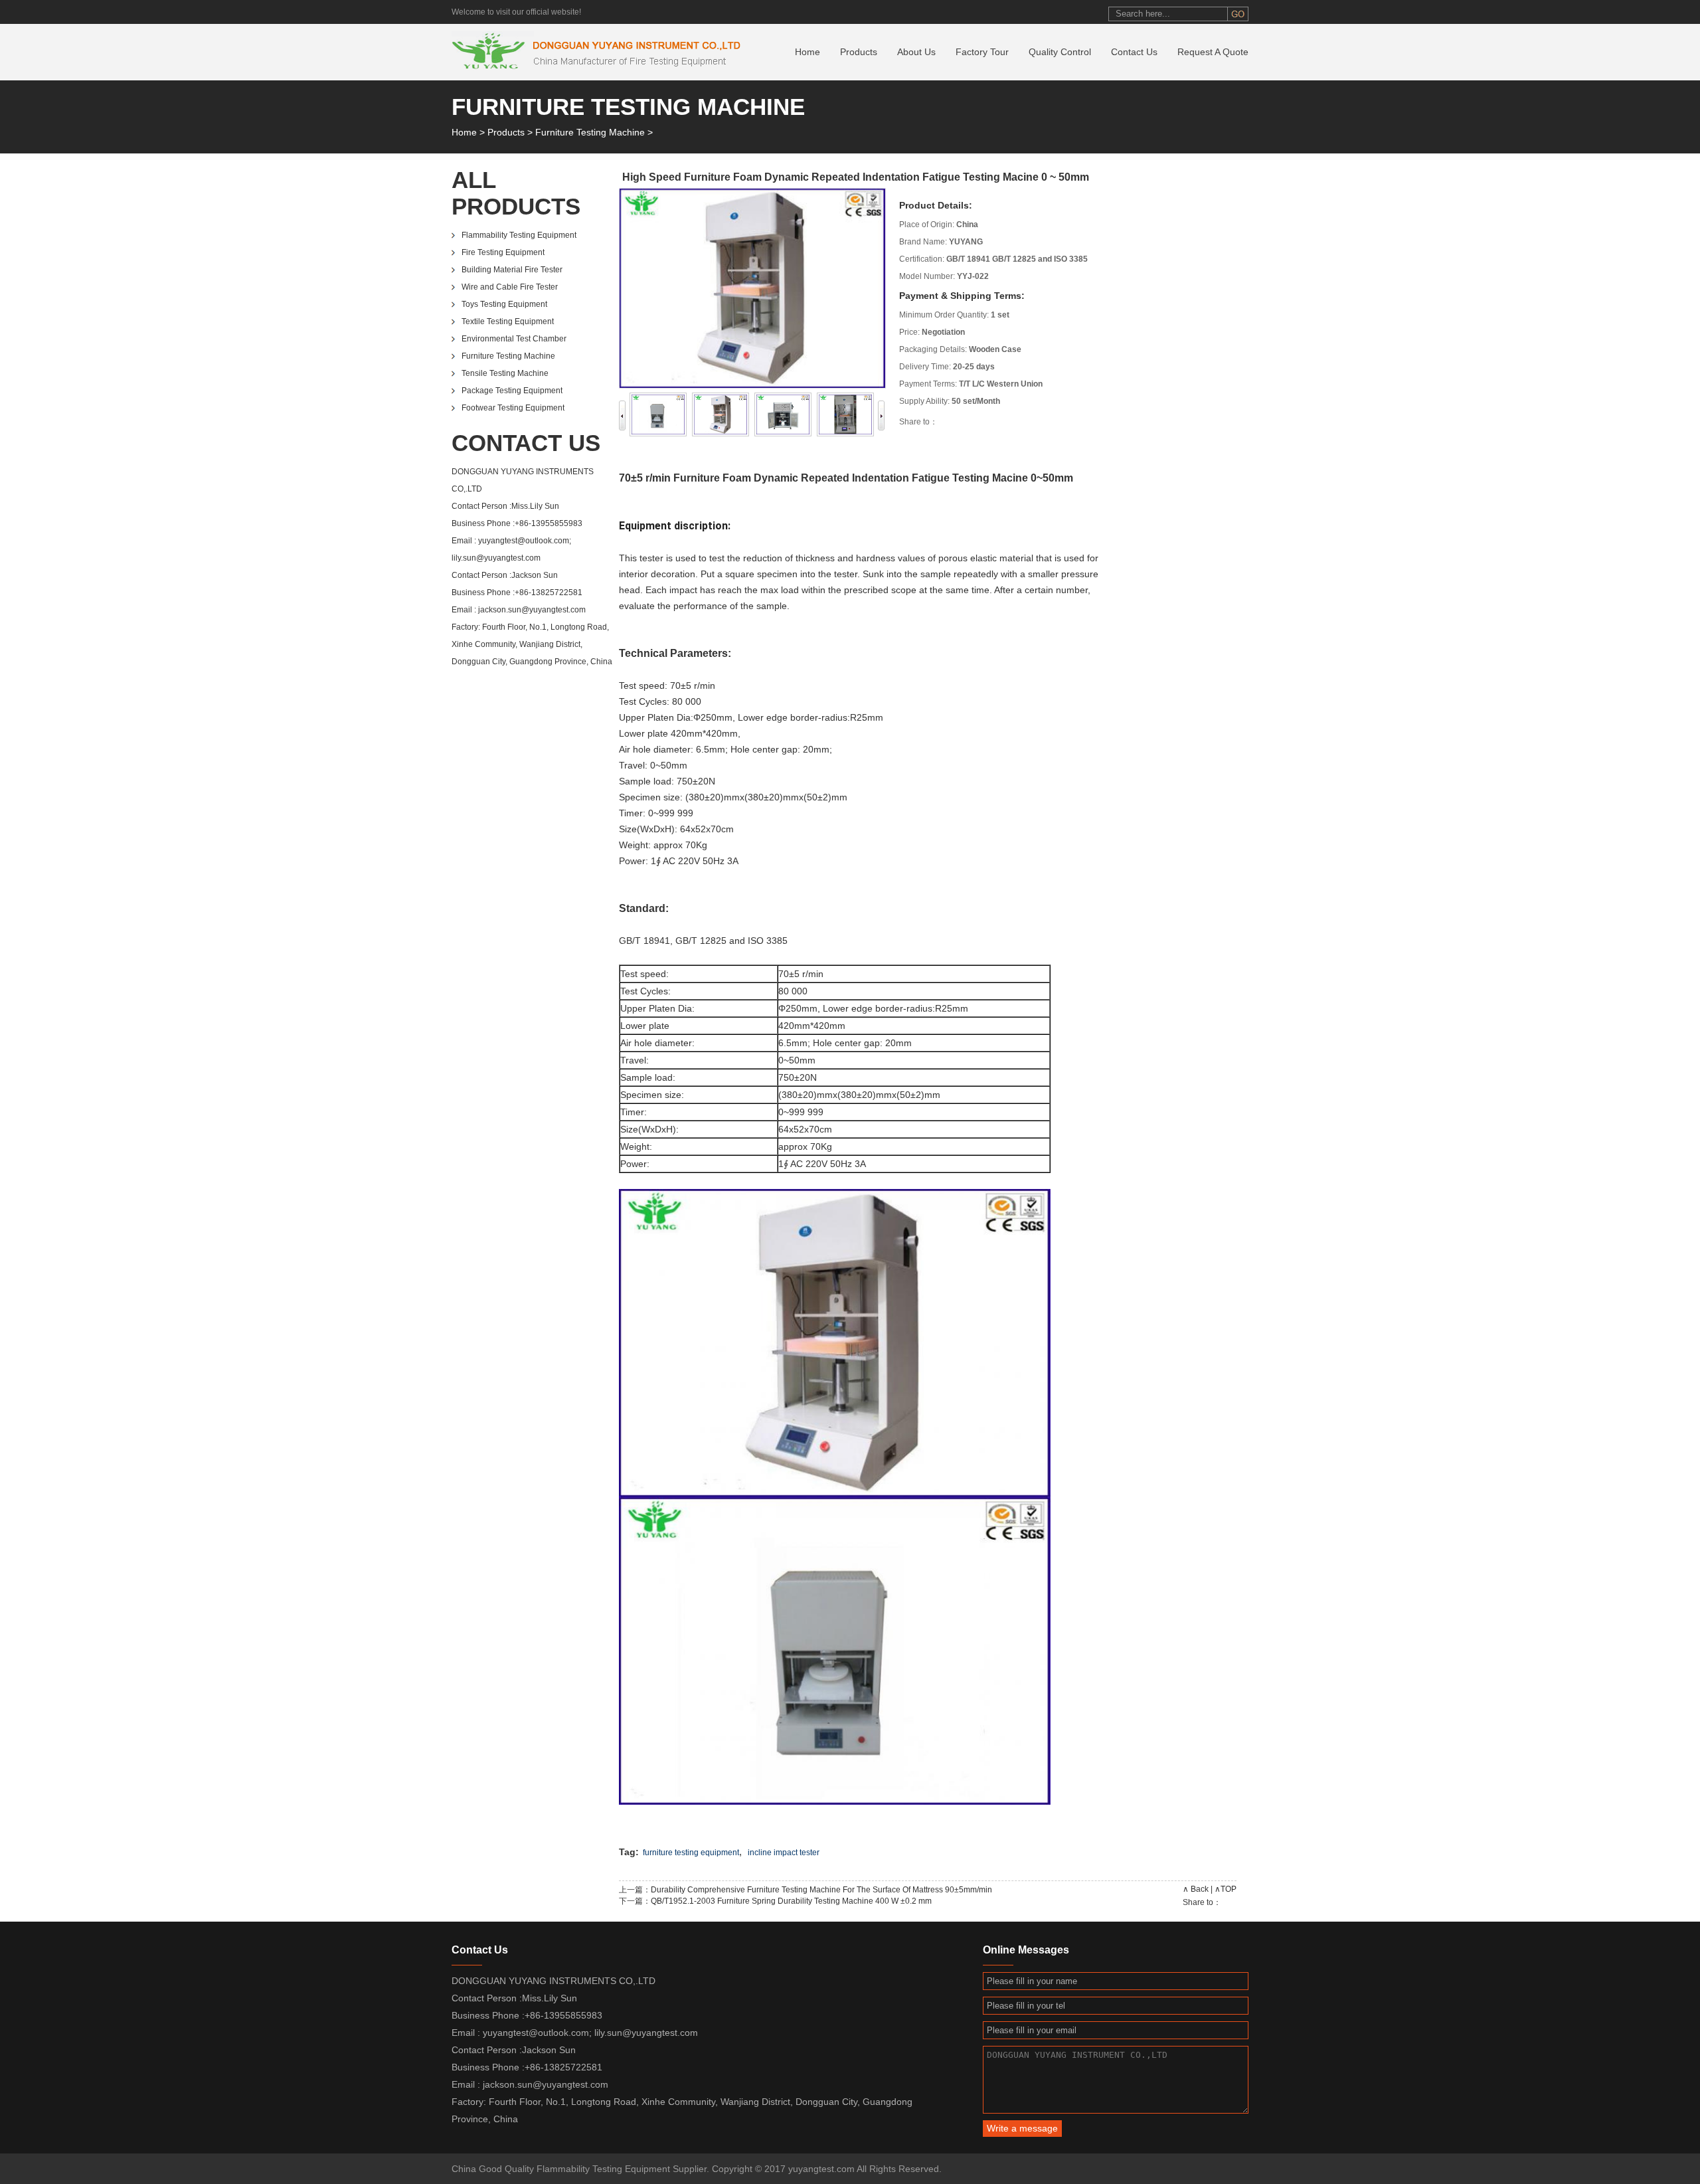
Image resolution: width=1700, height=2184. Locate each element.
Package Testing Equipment (512, 391)
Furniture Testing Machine (590, 132)
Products (859, 52)
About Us (916, 52)
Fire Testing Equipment (503, 252)
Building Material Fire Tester (512, 270)
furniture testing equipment (691, 1853)
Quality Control (1060, 52)
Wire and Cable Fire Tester (510, 287)
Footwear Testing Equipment (513, 408)
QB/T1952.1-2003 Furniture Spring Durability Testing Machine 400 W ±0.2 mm (791, 1901)
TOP (1229, 1889)
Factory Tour (982, 52)
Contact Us (1134, 52)
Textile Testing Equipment (508, 321)
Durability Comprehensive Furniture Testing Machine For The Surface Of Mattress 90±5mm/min (821, 1890)
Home (807, 52)
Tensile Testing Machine (505, 373)
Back (1200, 1889)
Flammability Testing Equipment (519, 235)
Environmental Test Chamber (514, 339)
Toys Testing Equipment (504, 304)
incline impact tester (784, 1853)
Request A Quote (1213, 52)
